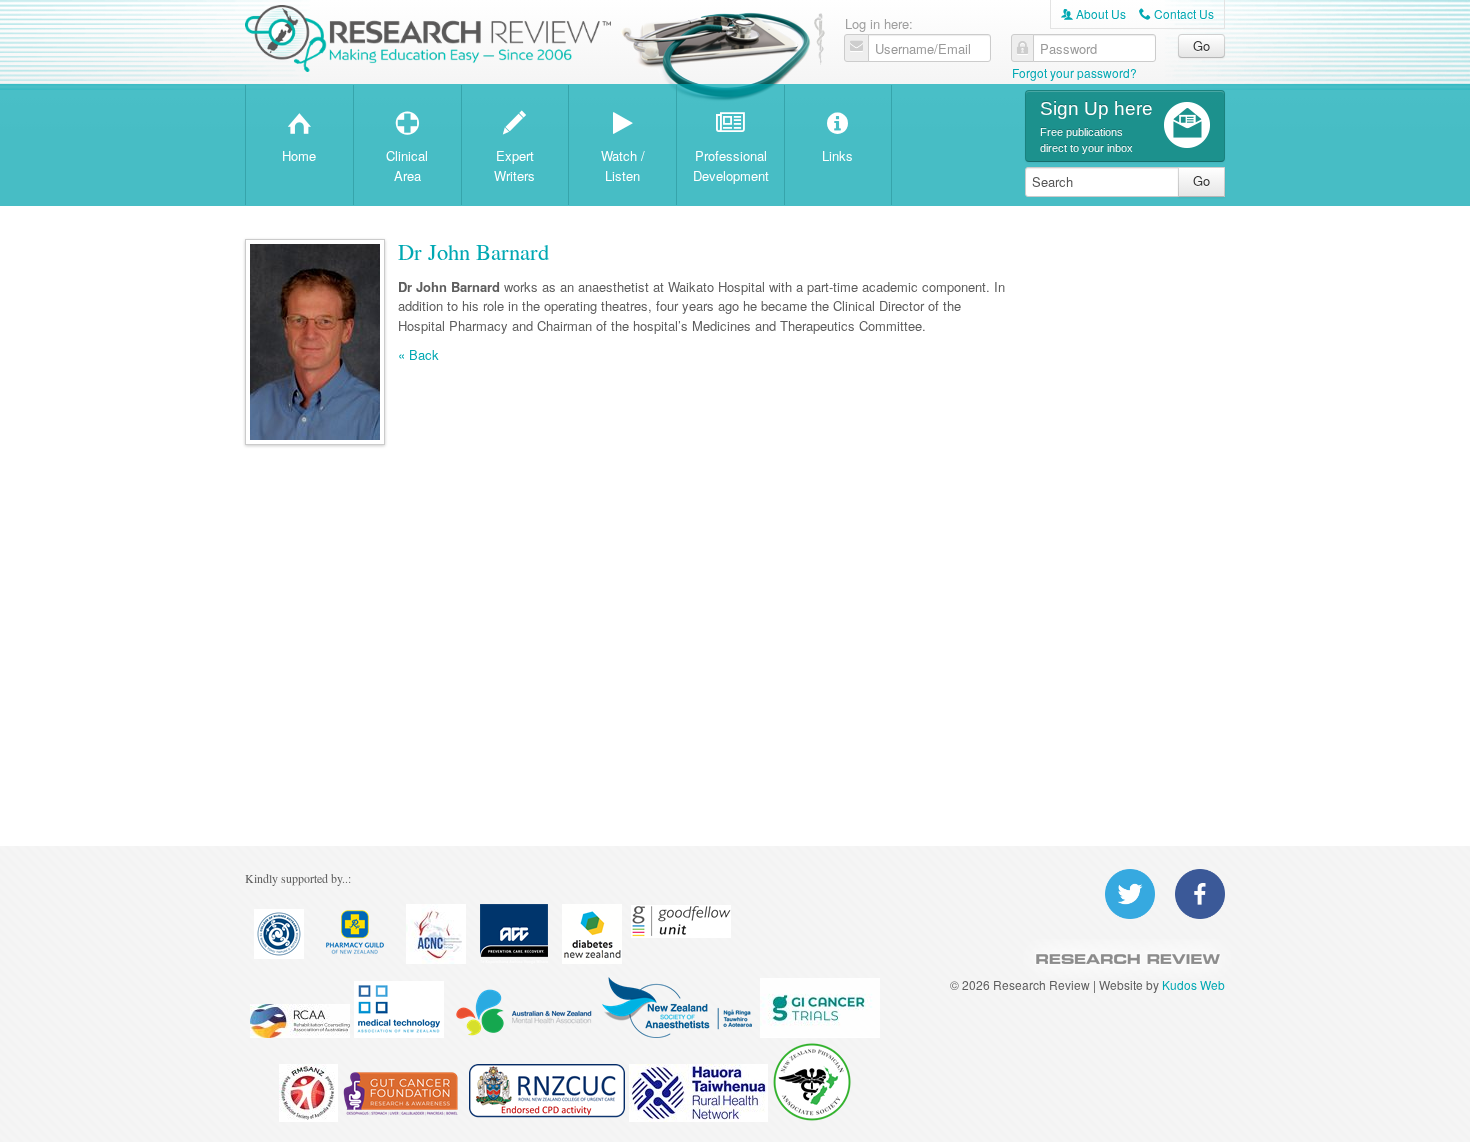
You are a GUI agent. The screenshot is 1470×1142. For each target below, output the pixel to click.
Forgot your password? (1074, 72)
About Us (1093, 13)
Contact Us (1176, 13)
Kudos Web (1193, 984)
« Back (418, 355)
